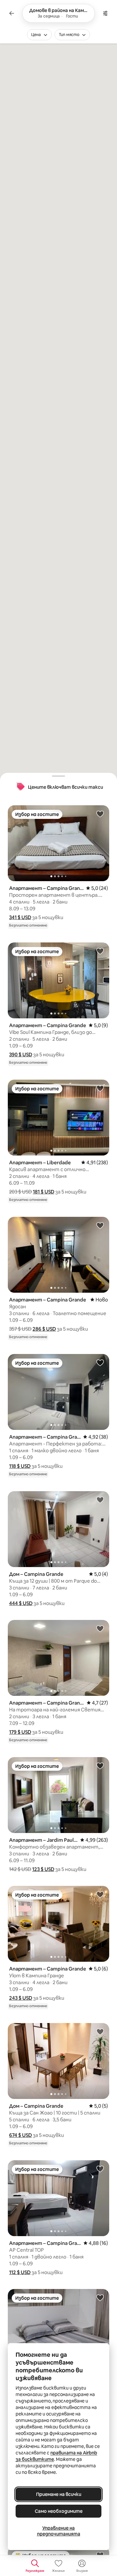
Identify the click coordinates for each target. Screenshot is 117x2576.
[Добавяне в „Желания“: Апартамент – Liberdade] (100, 1088)
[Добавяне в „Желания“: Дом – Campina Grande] (100, 1500)
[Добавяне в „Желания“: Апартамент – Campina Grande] (100, 814)
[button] (20, 917)
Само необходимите (59, 2511)
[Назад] (12, 13)
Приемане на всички (59, 2494)
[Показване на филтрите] (105, 13)
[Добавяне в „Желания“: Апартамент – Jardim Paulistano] (100, 1766)
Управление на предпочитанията (59, 2531)
